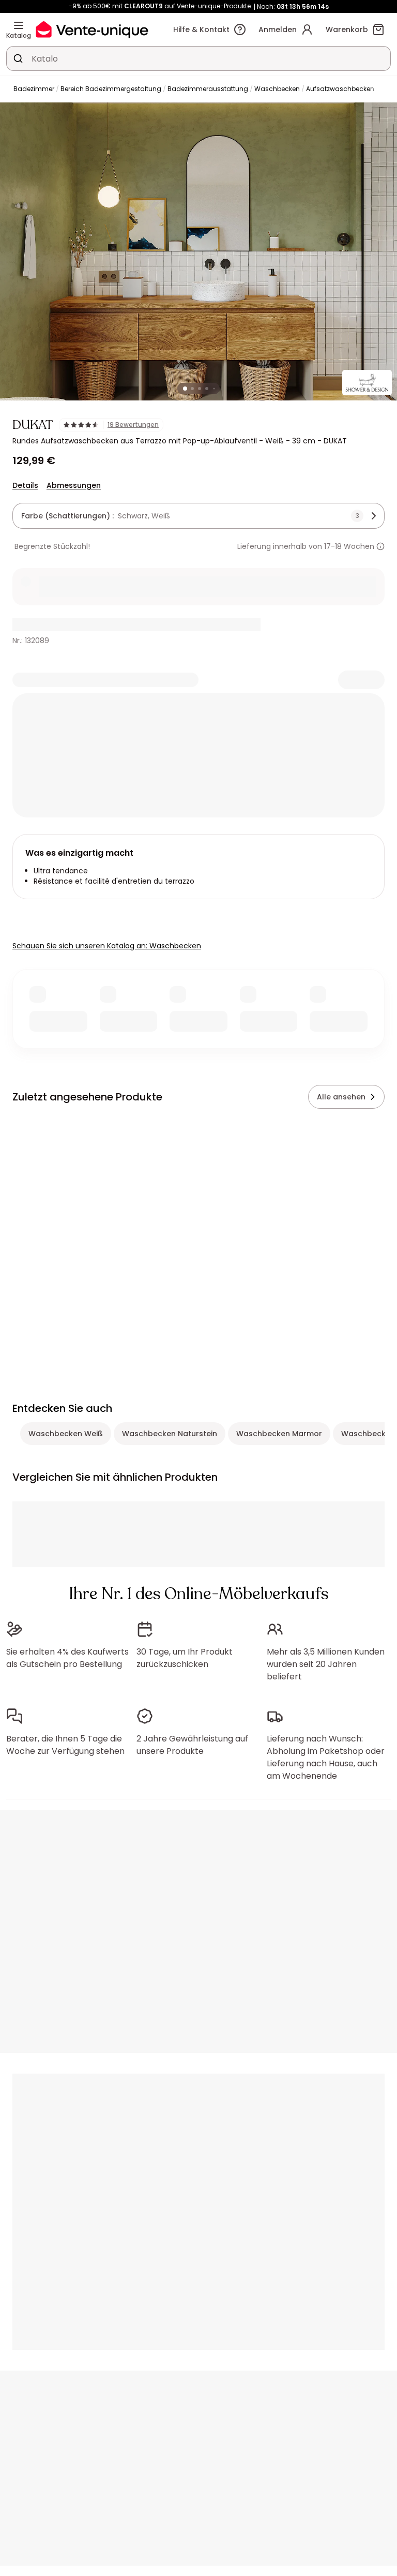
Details (25, 485)
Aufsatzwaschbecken (340, 89)
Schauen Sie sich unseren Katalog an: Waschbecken (107, 946)
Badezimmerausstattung (208, 89)
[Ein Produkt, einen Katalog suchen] (18, 58)
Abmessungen (74, 485)
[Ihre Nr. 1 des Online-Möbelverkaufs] (92, 29)
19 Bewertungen (133, 425)
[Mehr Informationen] (380, 546)
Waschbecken (277, 89)
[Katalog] (19, 25)
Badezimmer (34, 89)
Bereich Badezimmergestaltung (111, 89)
